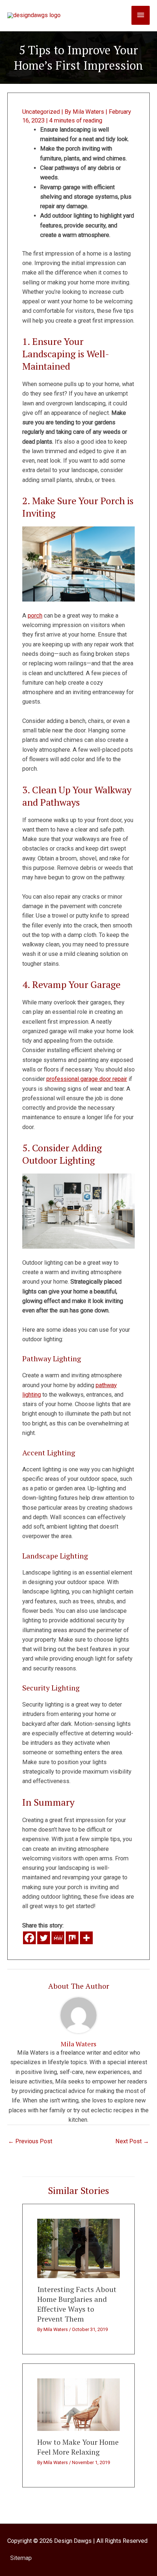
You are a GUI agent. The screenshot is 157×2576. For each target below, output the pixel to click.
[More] (86, 1938)
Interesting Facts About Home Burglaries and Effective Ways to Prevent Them (77, 2304)
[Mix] (72, 1938)
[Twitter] (44, 1938)
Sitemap (21, 2558)
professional (63, 1079)
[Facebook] (29, 1938)
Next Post (132, 2141)
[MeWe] (58, 1938)
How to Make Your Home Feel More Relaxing (78, 2447)
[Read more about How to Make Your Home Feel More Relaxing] (78, 2404)
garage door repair (104, 1079)
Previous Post (30, 2141)
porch (35, 616)
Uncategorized (41, 112)
